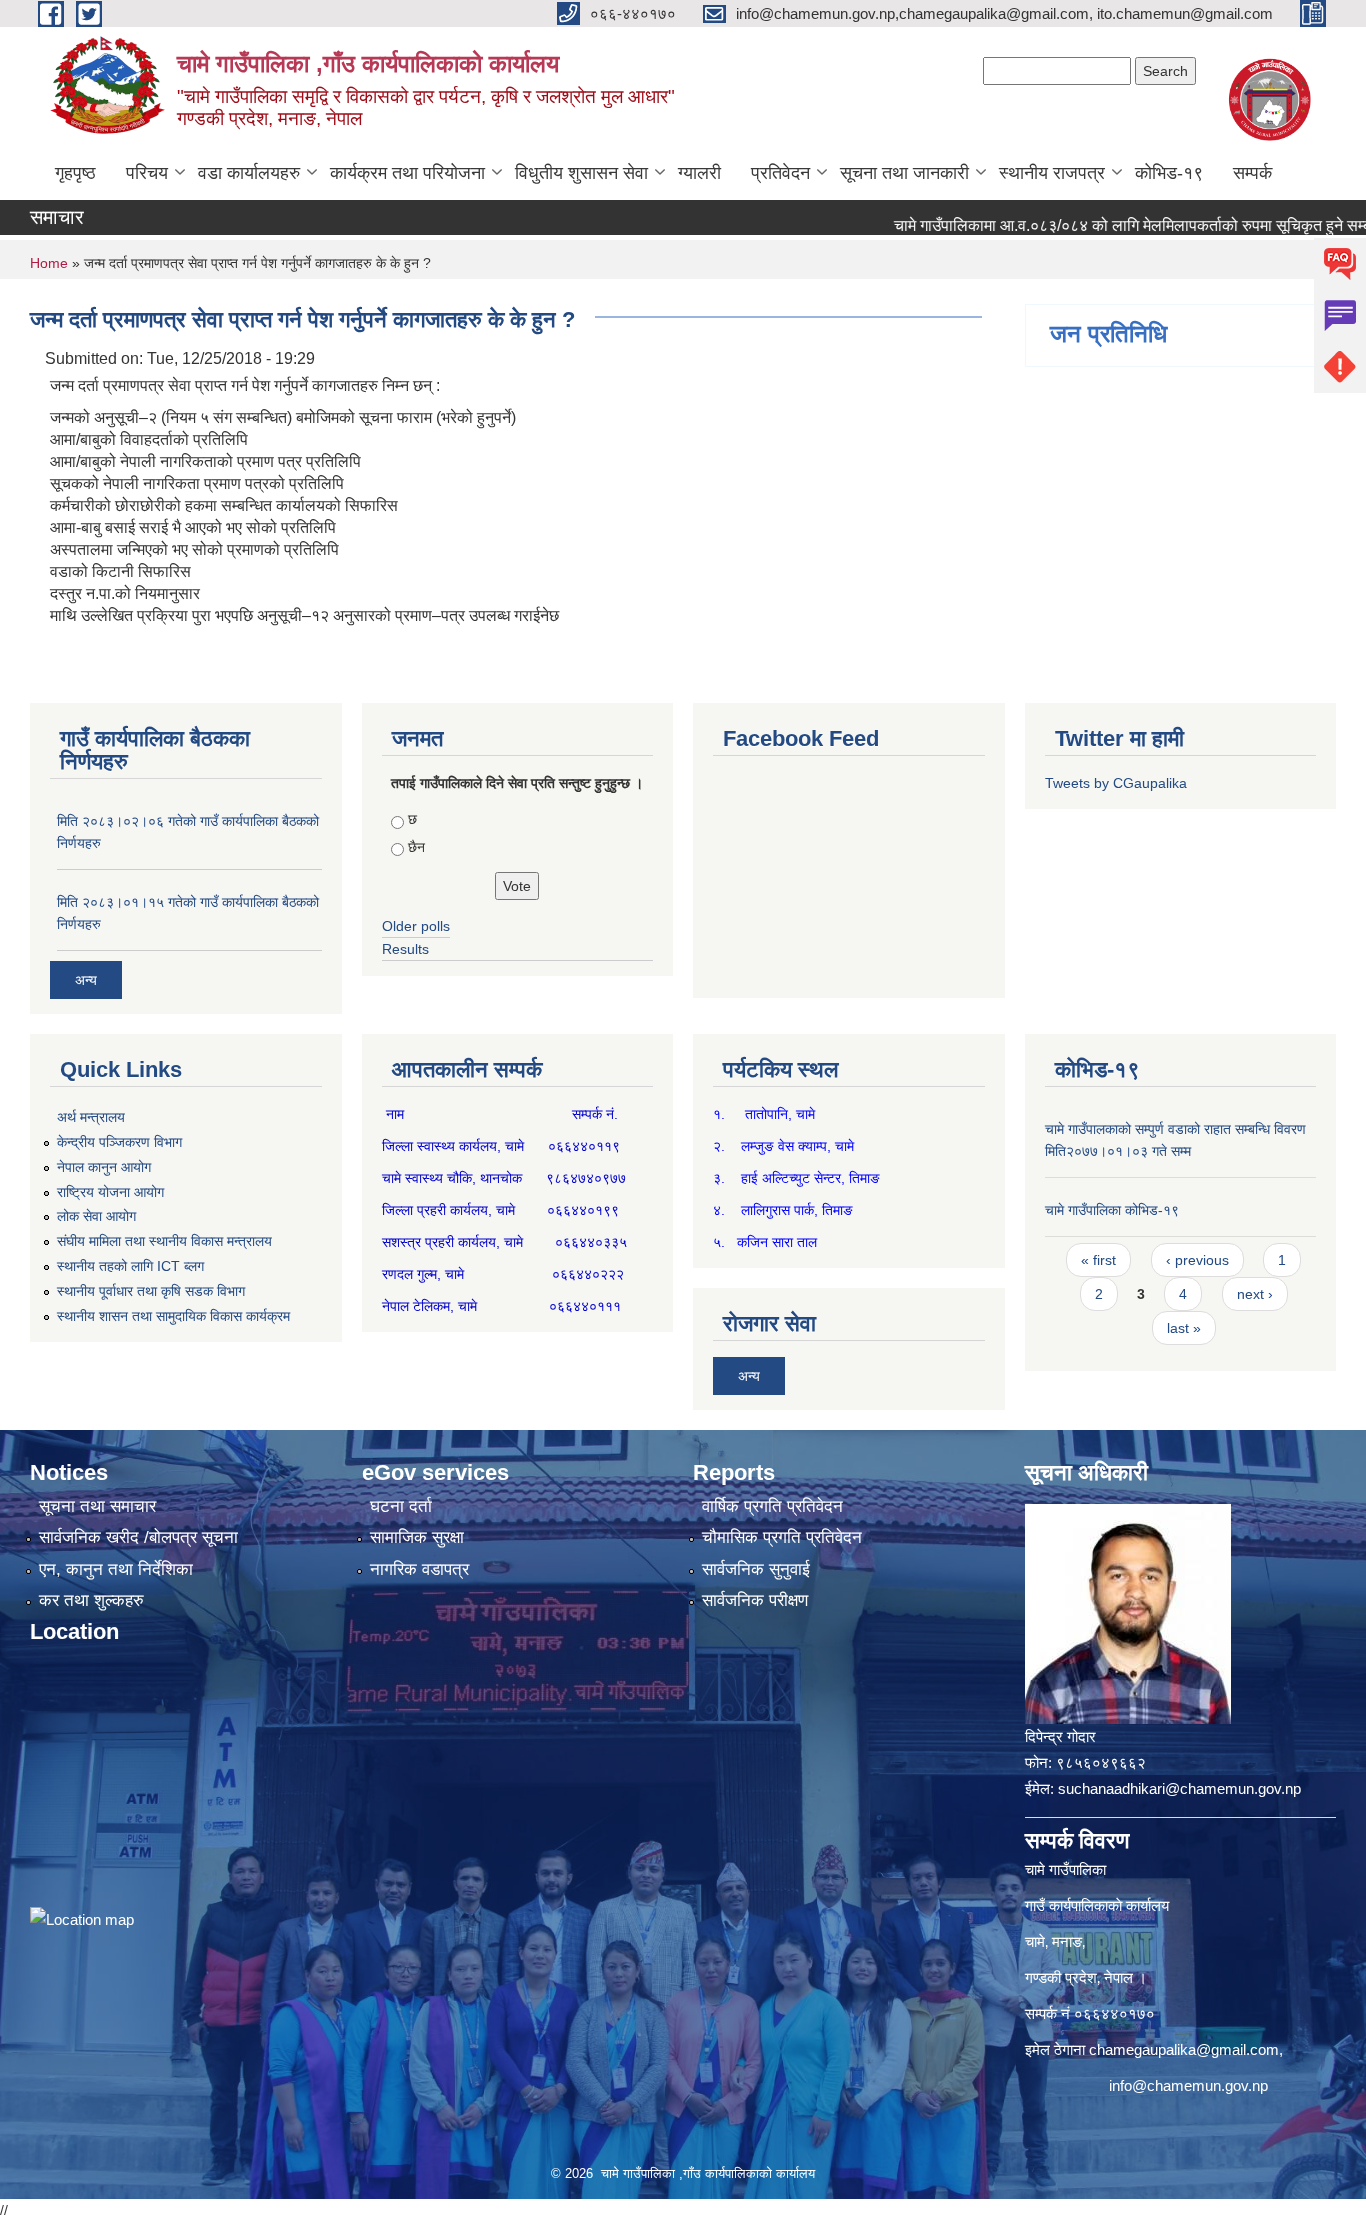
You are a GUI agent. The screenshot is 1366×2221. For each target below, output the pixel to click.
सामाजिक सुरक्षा (417, 1537)
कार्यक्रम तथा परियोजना (407, 173)
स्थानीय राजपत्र (1052, 173)
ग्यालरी (699, 173)
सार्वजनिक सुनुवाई (756, 1569)
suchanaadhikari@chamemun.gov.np (1179, 1788)
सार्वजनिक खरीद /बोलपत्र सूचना (138, 1537)
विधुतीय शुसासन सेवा (581, 173)
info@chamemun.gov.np (1188, 2085)
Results (405, 949)
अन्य (86, 980)
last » (1184, 1328)
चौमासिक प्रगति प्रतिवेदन (782, 1537)
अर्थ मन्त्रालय (91, 1117)
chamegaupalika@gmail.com (1184, 2049)
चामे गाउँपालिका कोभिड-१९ (1112, 1210)
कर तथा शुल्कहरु (91, 1600)
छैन (416, 847)
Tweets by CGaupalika (1116, 783)
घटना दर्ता (401, 1506)
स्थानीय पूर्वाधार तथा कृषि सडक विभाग (151, 1291)
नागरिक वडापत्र (419, 1569)
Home (49, 263)
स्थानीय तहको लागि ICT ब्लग (130, 1266)
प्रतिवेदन (780, 173)
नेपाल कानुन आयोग (104, 1167)
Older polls (416, 926)
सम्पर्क (1252, 173)
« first (1098, 1260)
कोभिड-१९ (1169, 173)
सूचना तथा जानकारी (904, 173)
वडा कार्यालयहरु (249, 173)
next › (1255, 1294)
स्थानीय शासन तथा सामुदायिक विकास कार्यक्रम (173, 1316)
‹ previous (1197, 1260)
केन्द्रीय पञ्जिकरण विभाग (119, 1142)
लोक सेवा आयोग (96, 1216)
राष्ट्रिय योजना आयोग (110, 1192)
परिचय (147, 173)
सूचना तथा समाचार (97, 1506)
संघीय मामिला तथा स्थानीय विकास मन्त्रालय (164, 1241)
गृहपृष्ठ (75, 173)
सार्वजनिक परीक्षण (755, 1600)
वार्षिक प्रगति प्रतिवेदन (772, 1506)
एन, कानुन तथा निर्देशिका (116, 1569)
